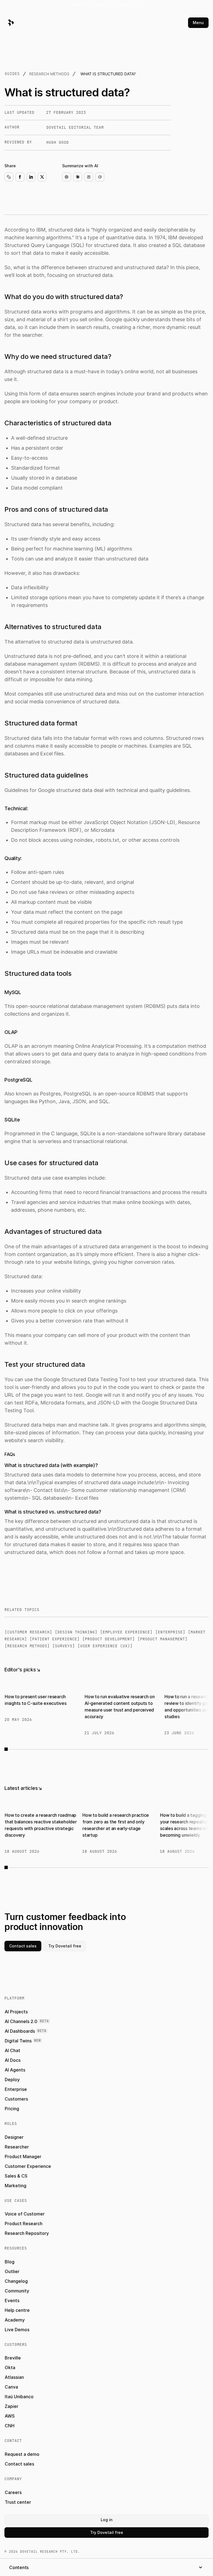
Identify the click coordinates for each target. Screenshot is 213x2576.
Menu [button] (198, 23)
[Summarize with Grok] (100, 177)
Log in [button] (107, 2520)
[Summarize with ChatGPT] (67, 177)
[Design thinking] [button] (76, 1632)
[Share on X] (42, 177)
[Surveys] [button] (64, 1646)
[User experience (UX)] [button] (105, 1646)
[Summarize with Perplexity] (89, 177)
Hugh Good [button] (58, 142)
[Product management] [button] (163, 1639)
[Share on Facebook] (20, 177)
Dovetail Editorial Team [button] (75, 127)
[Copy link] (9, 177)
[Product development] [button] (109, 1639)
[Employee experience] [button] (126, 1632)
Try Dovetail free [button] (65, 1946)
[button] (106, 5)
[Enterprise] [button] (170, 1632)
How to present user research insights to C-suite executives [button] (36, 1700)
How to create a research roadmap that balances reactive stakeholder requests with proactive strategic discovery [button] (41, 1825)
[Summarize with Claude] (78, 177)
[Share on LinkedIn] (31, 177)
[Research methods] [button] (27, 1646)
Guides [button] (12, 74)
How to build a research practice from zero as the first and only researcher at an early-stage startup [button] (116, 1825)
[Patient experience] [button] (55, 1639)
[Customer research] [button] (28, 1632)
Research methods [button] (49, 74)
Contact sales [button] (23, 1946)
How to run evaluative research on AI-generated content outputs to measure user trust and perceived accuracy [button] (120, 1707)
